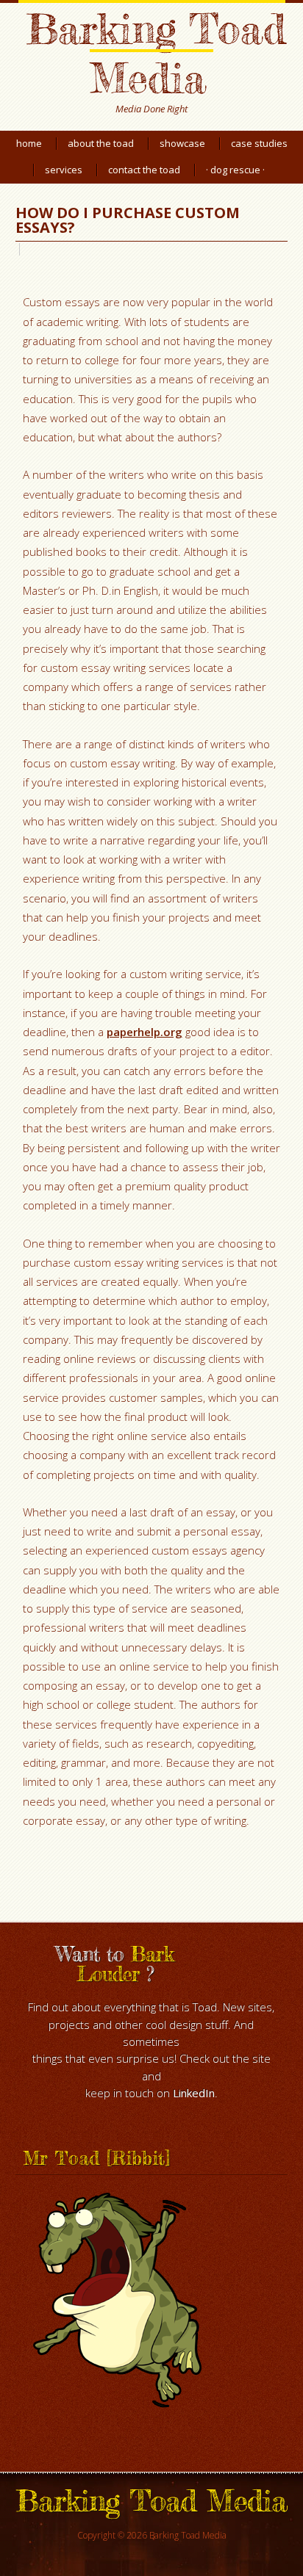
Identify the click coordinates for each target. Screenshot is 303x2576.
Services (64, 170)
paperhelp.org (145, 1032)
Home (29, 143)
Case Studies (259, 143)
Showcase (182, 143)
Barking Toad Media (156, 53)
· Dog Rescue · (235, 170)
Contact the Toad (144, 170)
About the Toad (101, 143)
